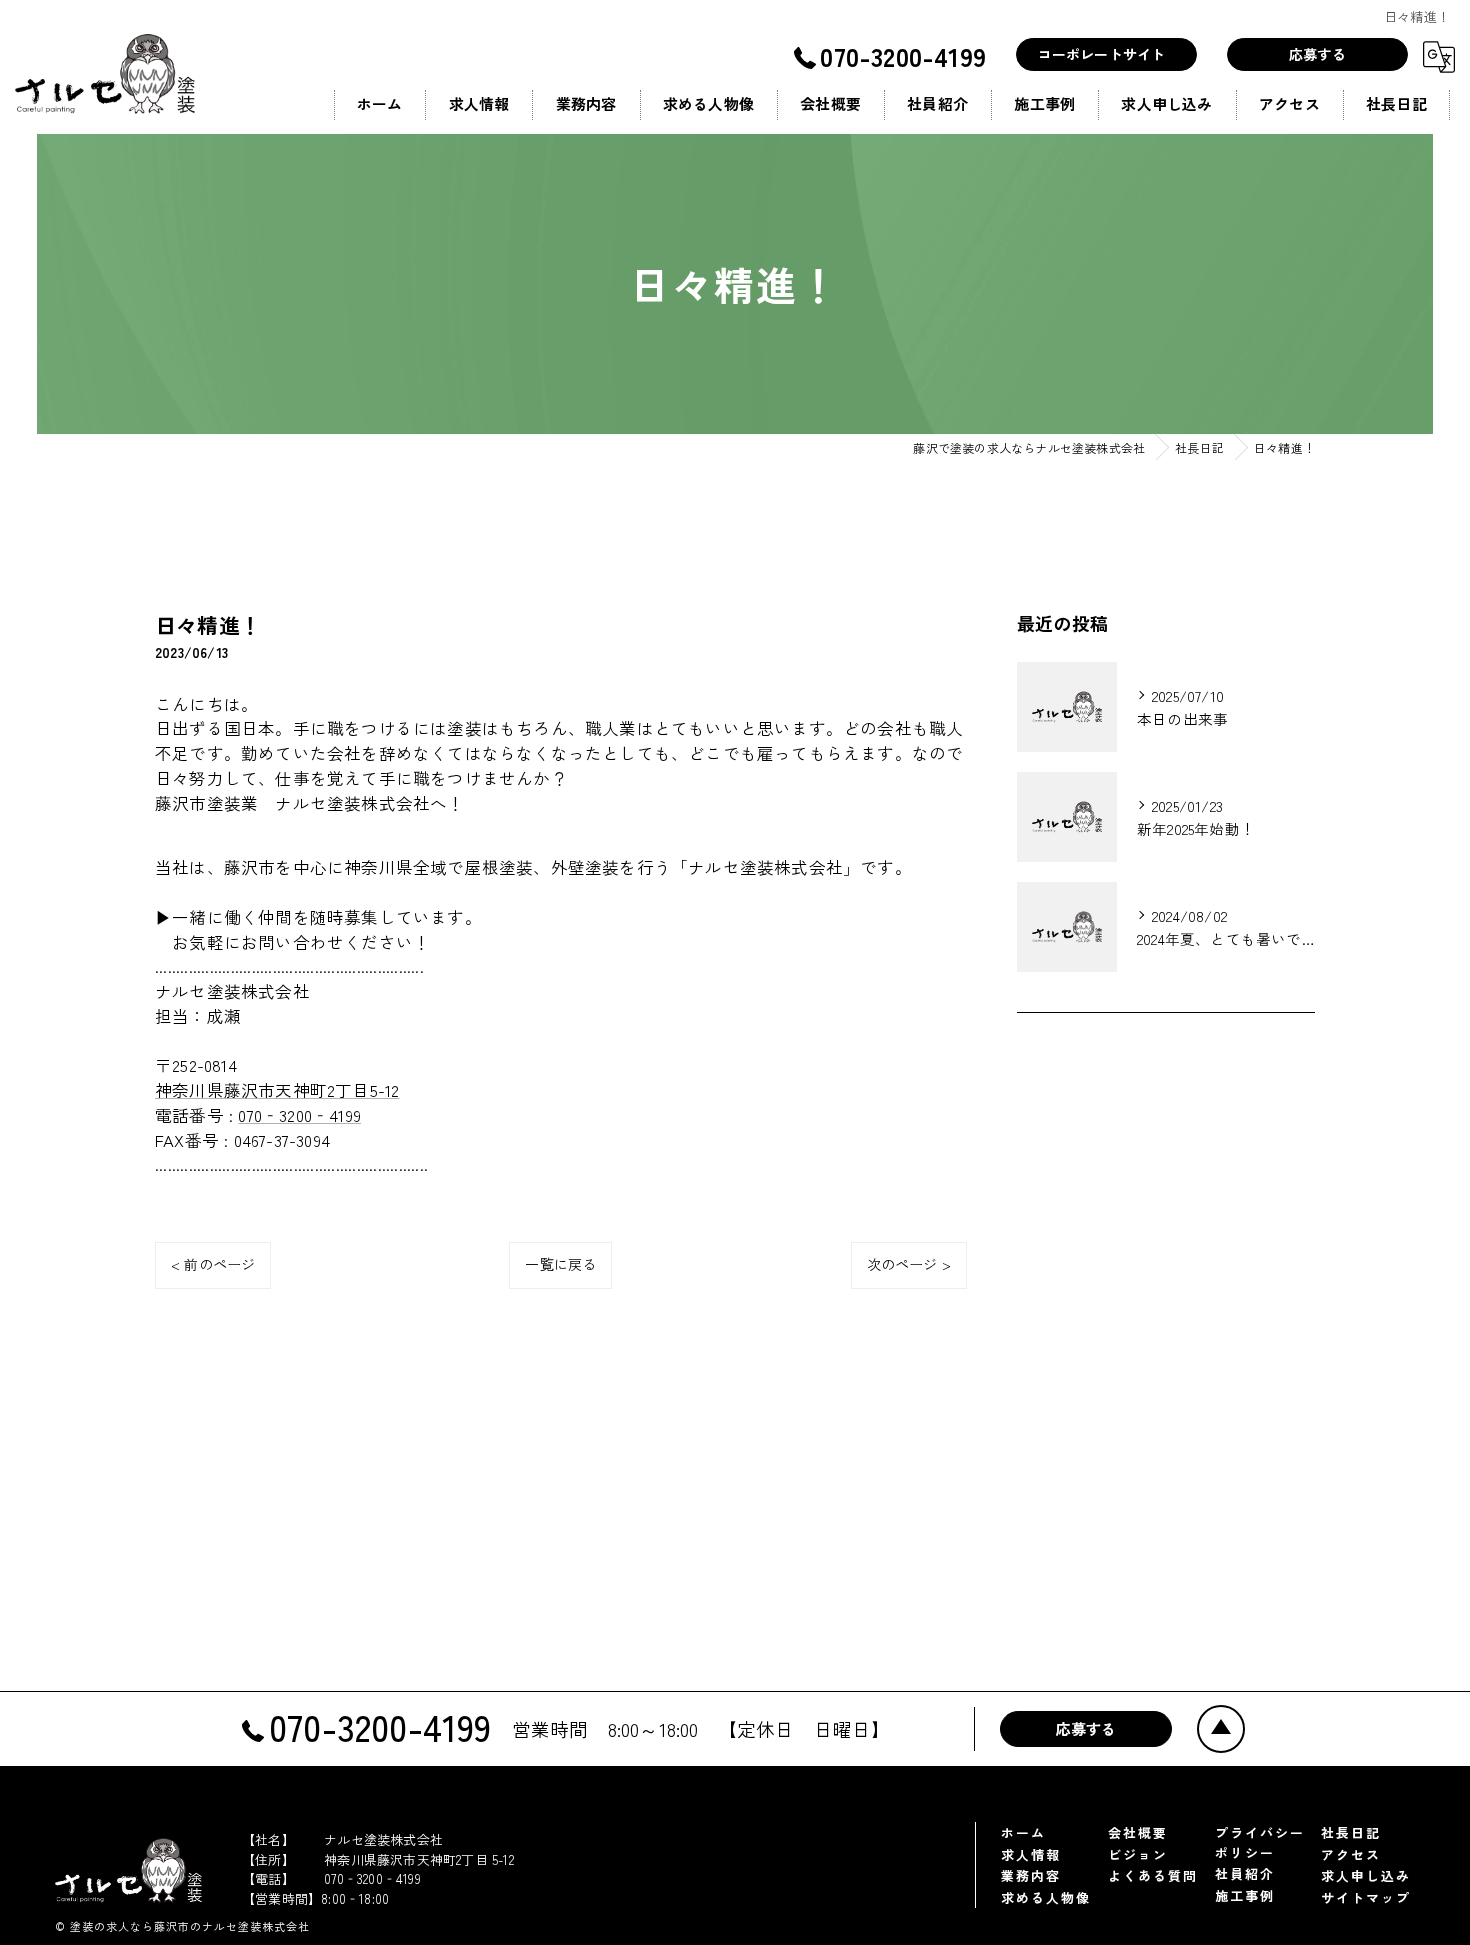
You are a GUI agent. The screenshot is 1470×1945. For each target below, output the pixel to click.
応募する (1317, 54)
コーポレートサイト (1102, 54)
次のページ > (909, 1264)
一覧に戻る (560, 1264)
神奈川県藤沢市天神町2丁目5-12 (277, 1090)
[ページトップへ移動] (1219, 1727)
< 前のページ (213, 1264)
